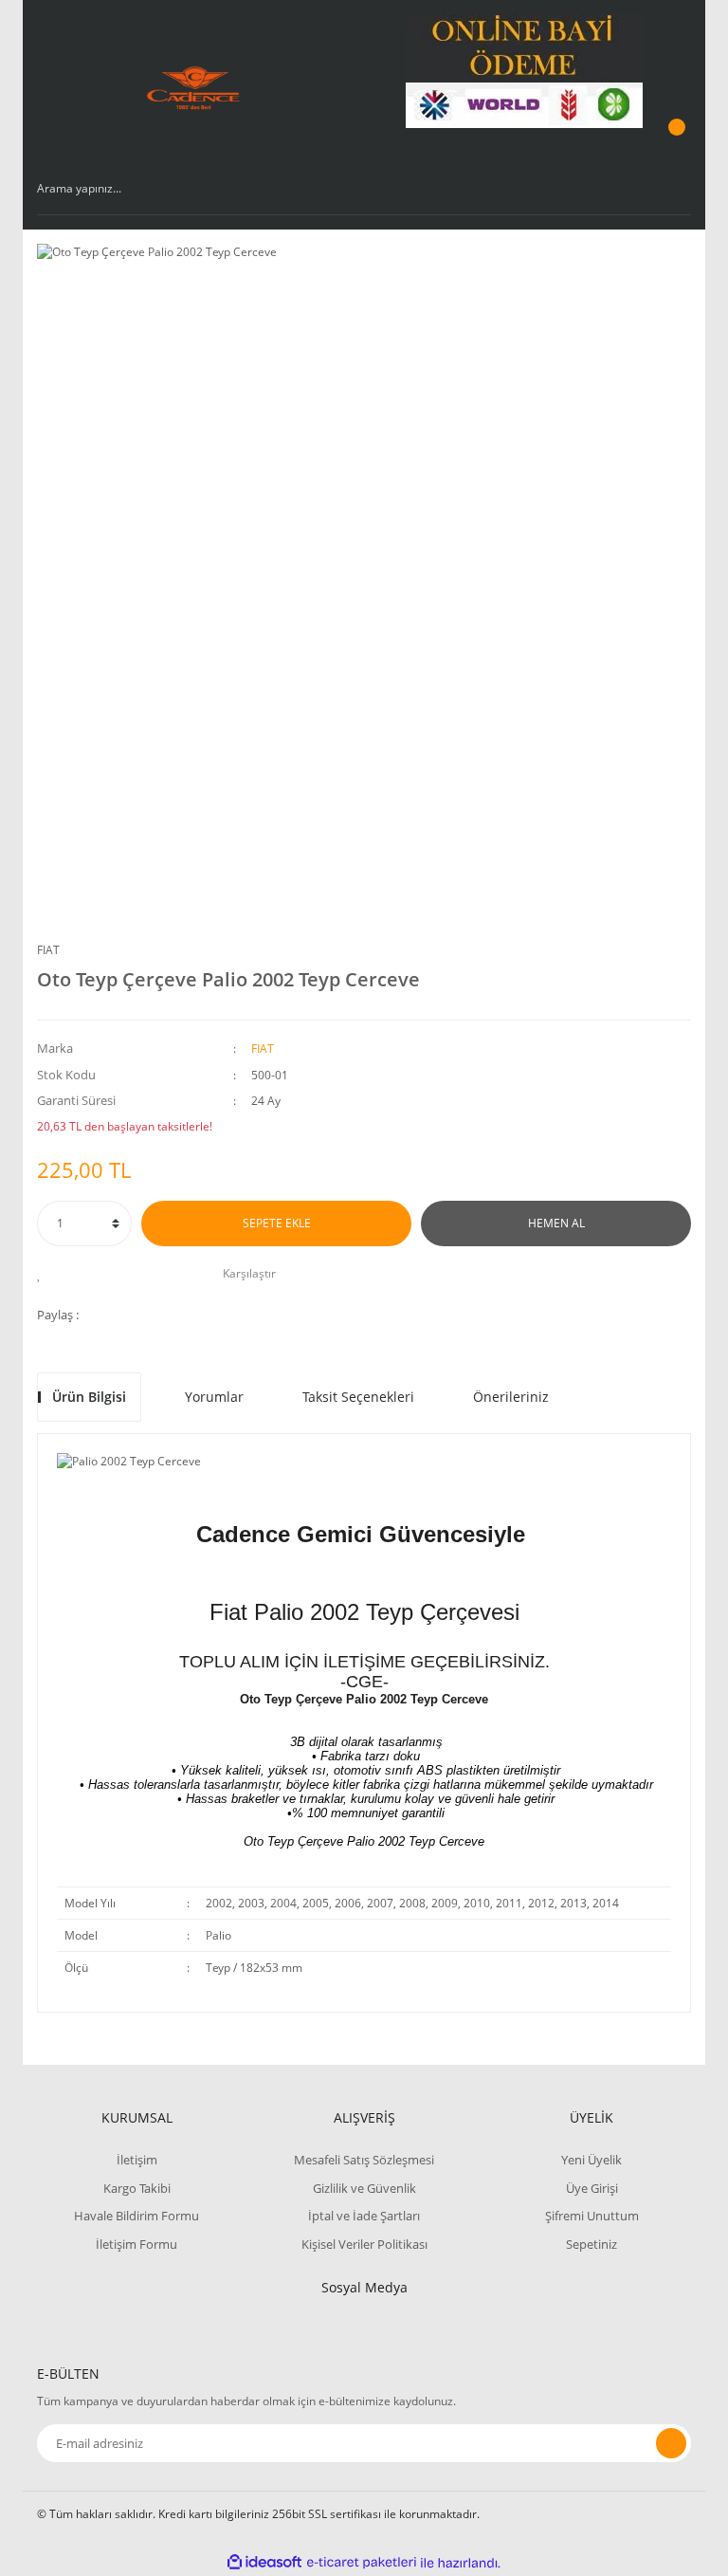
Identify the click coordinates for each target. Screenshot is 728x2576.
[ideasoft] (264, 2563)
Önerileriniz (511, 1397)
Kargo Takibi (137, 2188)
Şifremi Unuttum (592, 2216)
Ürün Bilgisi (89, 1397)
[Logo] (194, 88)
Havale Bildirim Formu (136, 2216)
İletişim (137, 2160)
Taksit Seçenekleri (358, 1397)
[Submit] (671, 2443)
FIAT (48, 950)
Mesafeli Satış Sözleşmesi (364, 2160)
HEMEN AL (556, 1223)
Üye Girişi (592, 2188)
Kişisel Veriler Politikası (364, 2244)
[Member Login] (674, 71)
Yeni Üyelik (591, 2160)
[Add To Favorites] (44, 1274)
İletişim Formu (136, 2244)
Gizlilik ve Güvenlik (364, 2188)
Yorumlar (214, 1397)
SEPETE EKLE (277, 1223)
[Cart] (674, 145)
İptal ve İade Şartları (364, 2216)
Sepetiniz (591, 2244)
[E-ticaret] (362, 2563)
